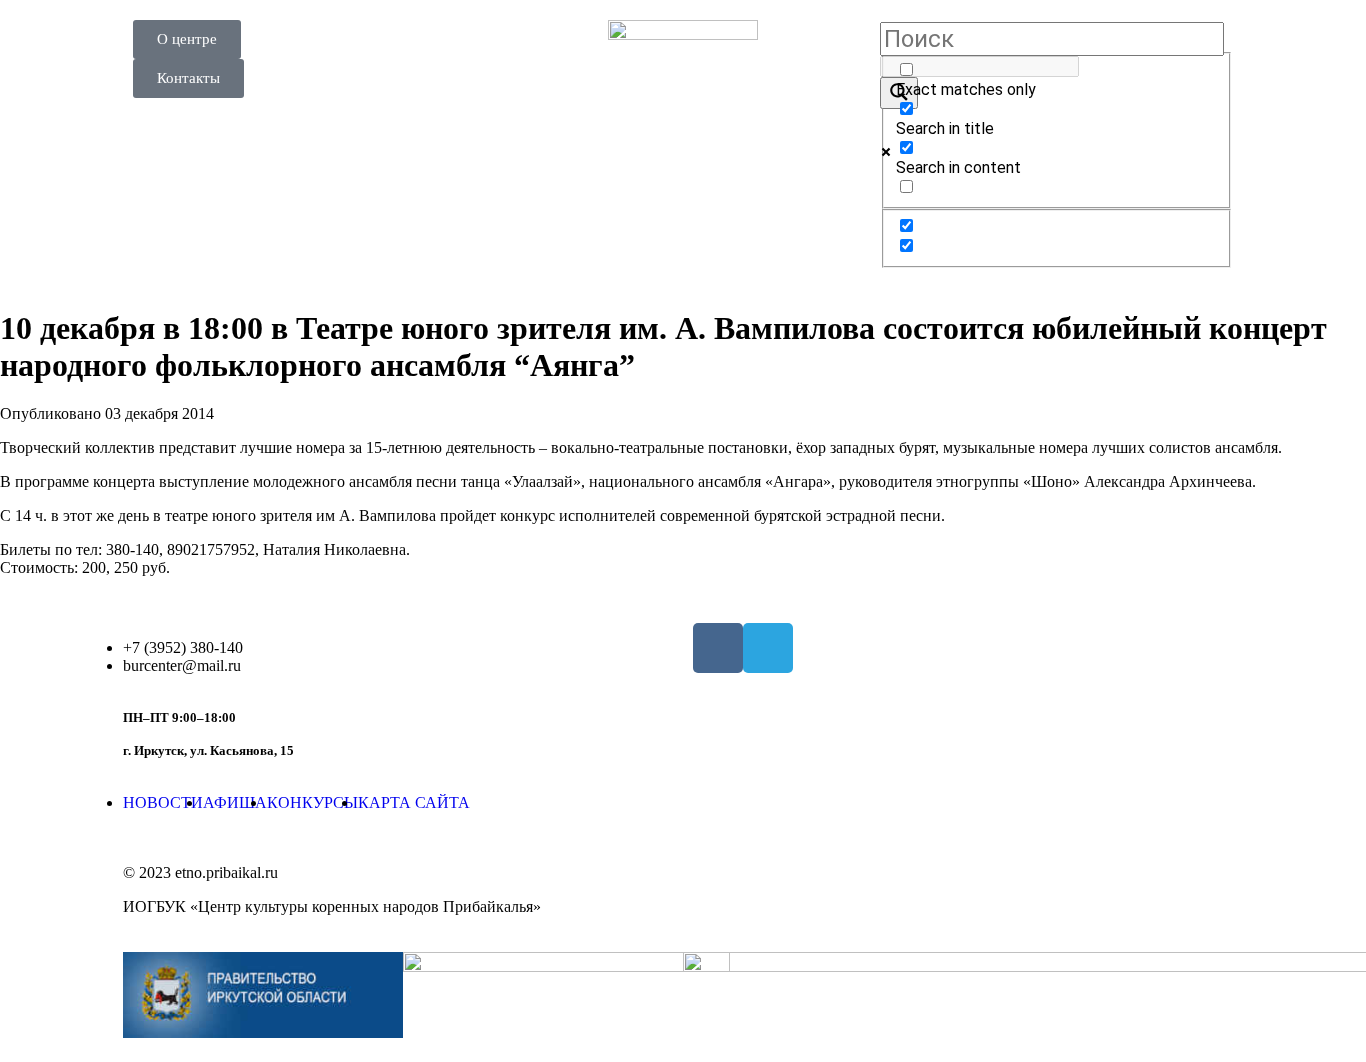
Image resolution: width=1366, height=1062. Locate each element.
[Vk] (718, 648)
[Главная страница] (683, 95)
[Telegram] (768, 648)
